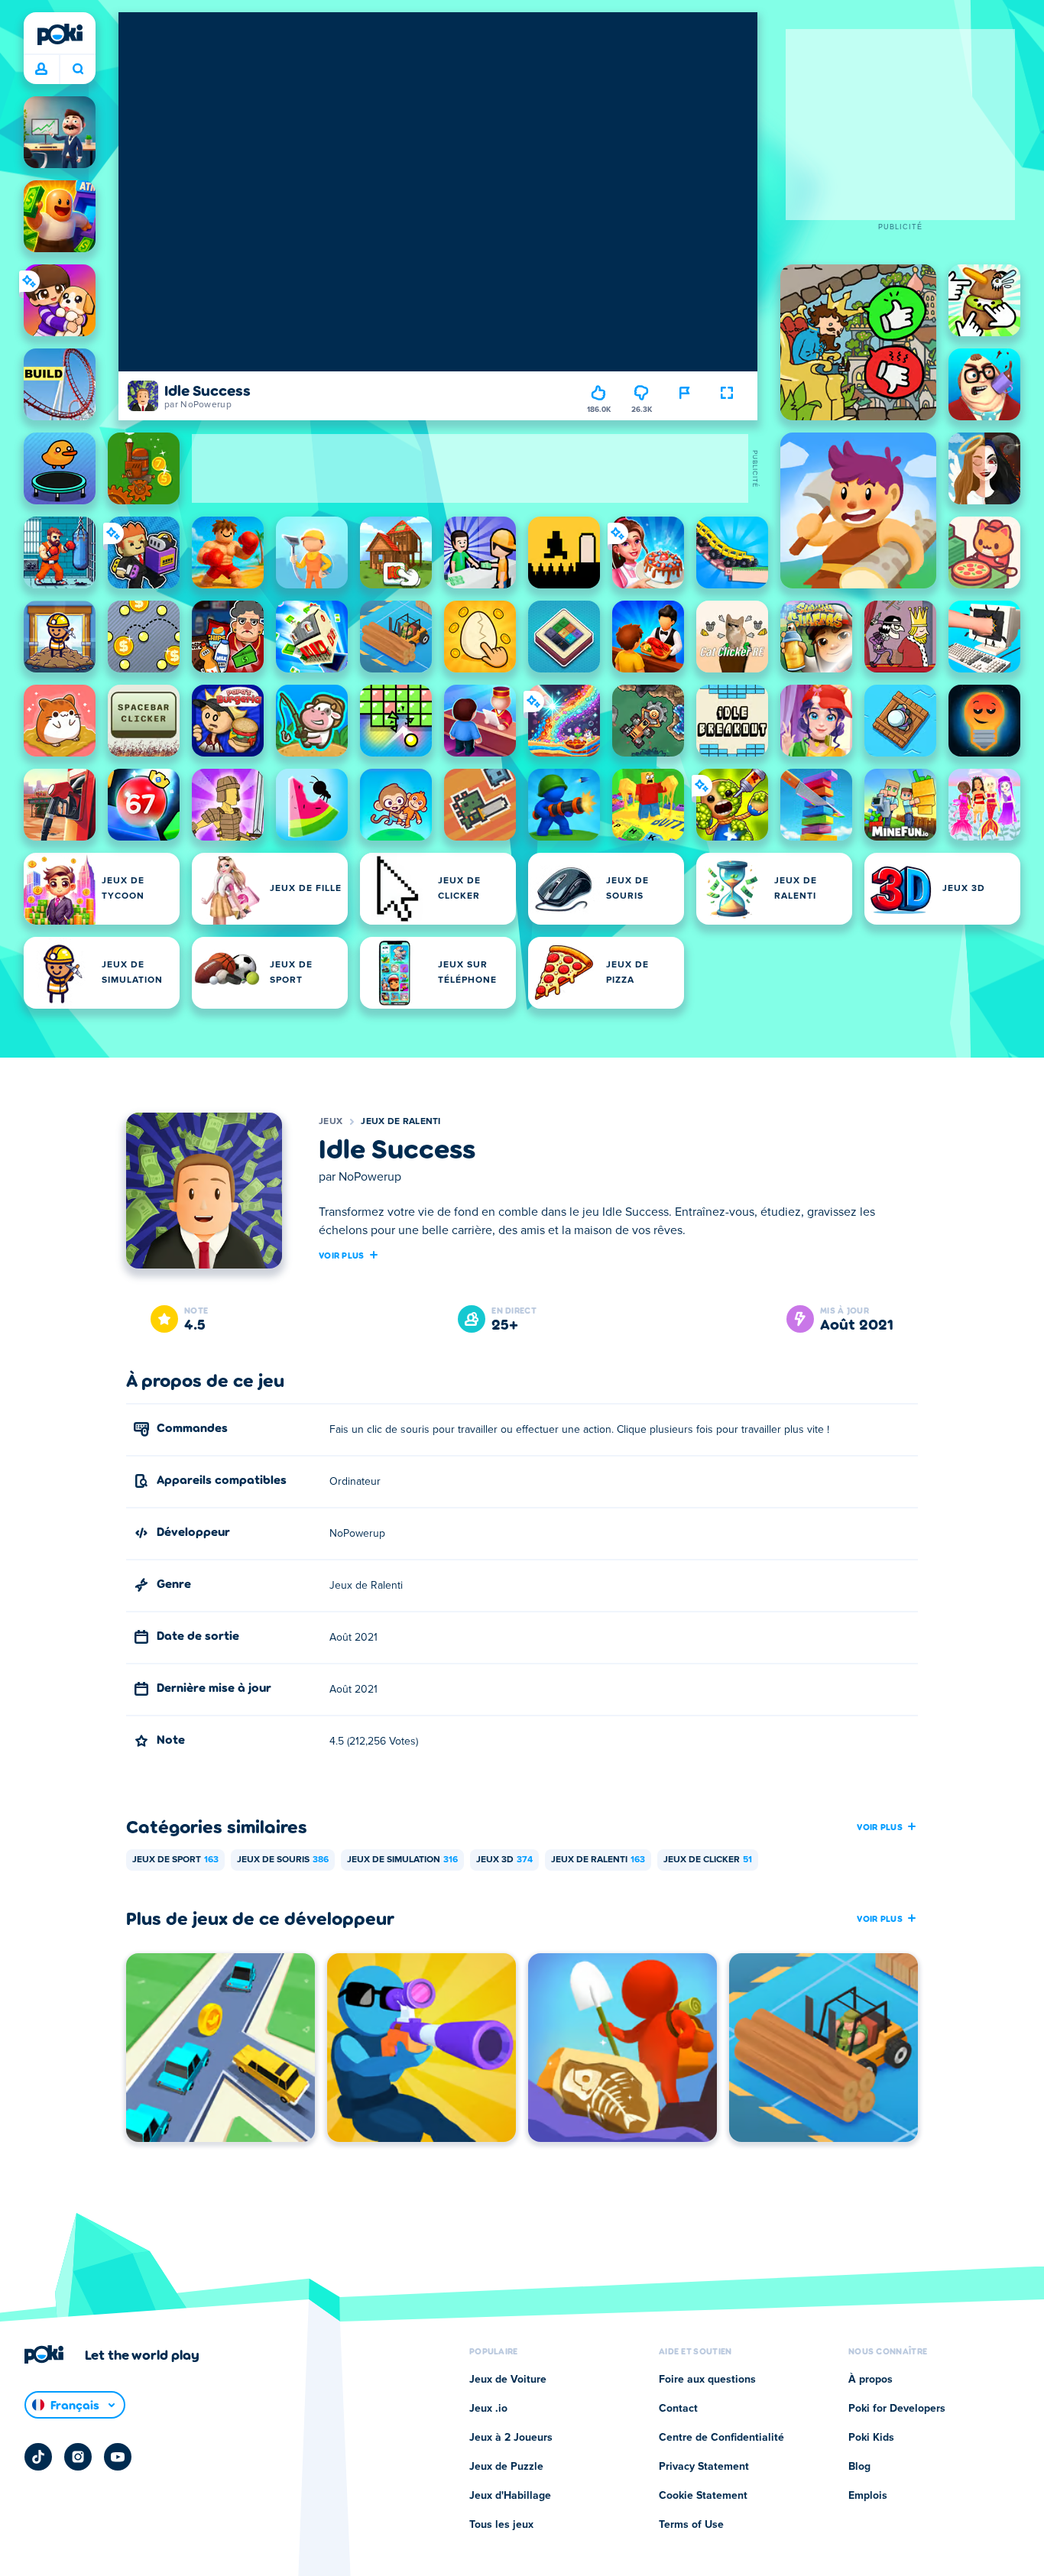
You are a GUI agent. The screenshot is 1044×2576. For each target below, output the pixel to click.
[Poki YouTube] (118, 2457)
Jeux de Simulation (402, 1860)
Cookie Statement (703, 2496)
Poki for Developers (897, 2409)
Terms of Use (691, 2525)
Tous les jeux (501, 2525)
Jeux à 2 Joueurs (511, 2438)
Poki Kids (871, 2438)
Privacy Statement (704, 2467)
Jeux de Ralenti (401, 1122)
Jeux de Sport (175, 1860)
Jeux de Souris (283, 1860)
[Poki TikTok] (38, 2457)
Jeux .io (488, 2409)
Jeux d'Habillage (510, 2496)
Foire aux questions (707, 2380)
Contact (678, 2409)
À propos (871, 2380)
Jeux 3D (504, 1860)
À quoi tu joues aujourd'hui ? (78, 70)
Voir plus (342, 1255)
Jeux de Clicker (708, 1860)
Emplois (868, 2496)
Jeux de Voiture (508, 2380)
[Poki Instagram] (78, 2457)
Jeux (331, 1122)
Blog (859, 2467)
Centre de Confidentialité (721, 2438)
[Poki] (60, 34)
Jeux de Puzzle (506, 2467)
